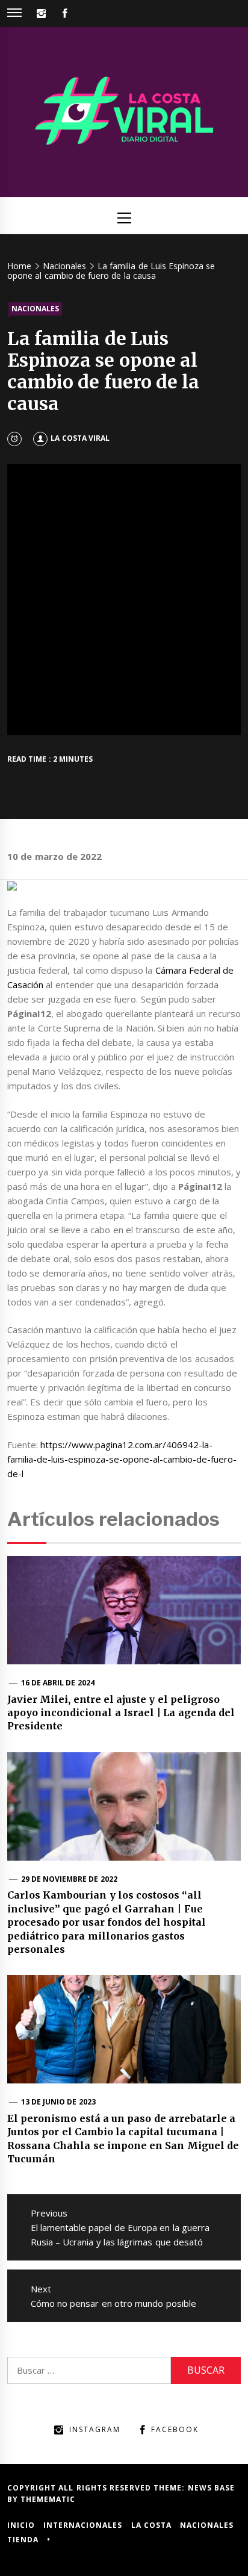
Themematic (48, 2499)
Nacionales (35, 309)
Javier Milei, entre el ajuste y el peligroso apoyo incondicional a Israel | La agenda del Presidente (121, 1713)
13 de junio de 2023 (58, 2102)
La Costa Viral (80, 438)
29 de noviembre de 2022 (69, 1879)
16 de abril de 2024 (58, 1683)
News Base (211, 2488)
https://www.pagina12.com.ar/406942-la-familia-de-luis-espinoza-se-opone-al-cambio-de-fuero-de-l (122, 1459)
